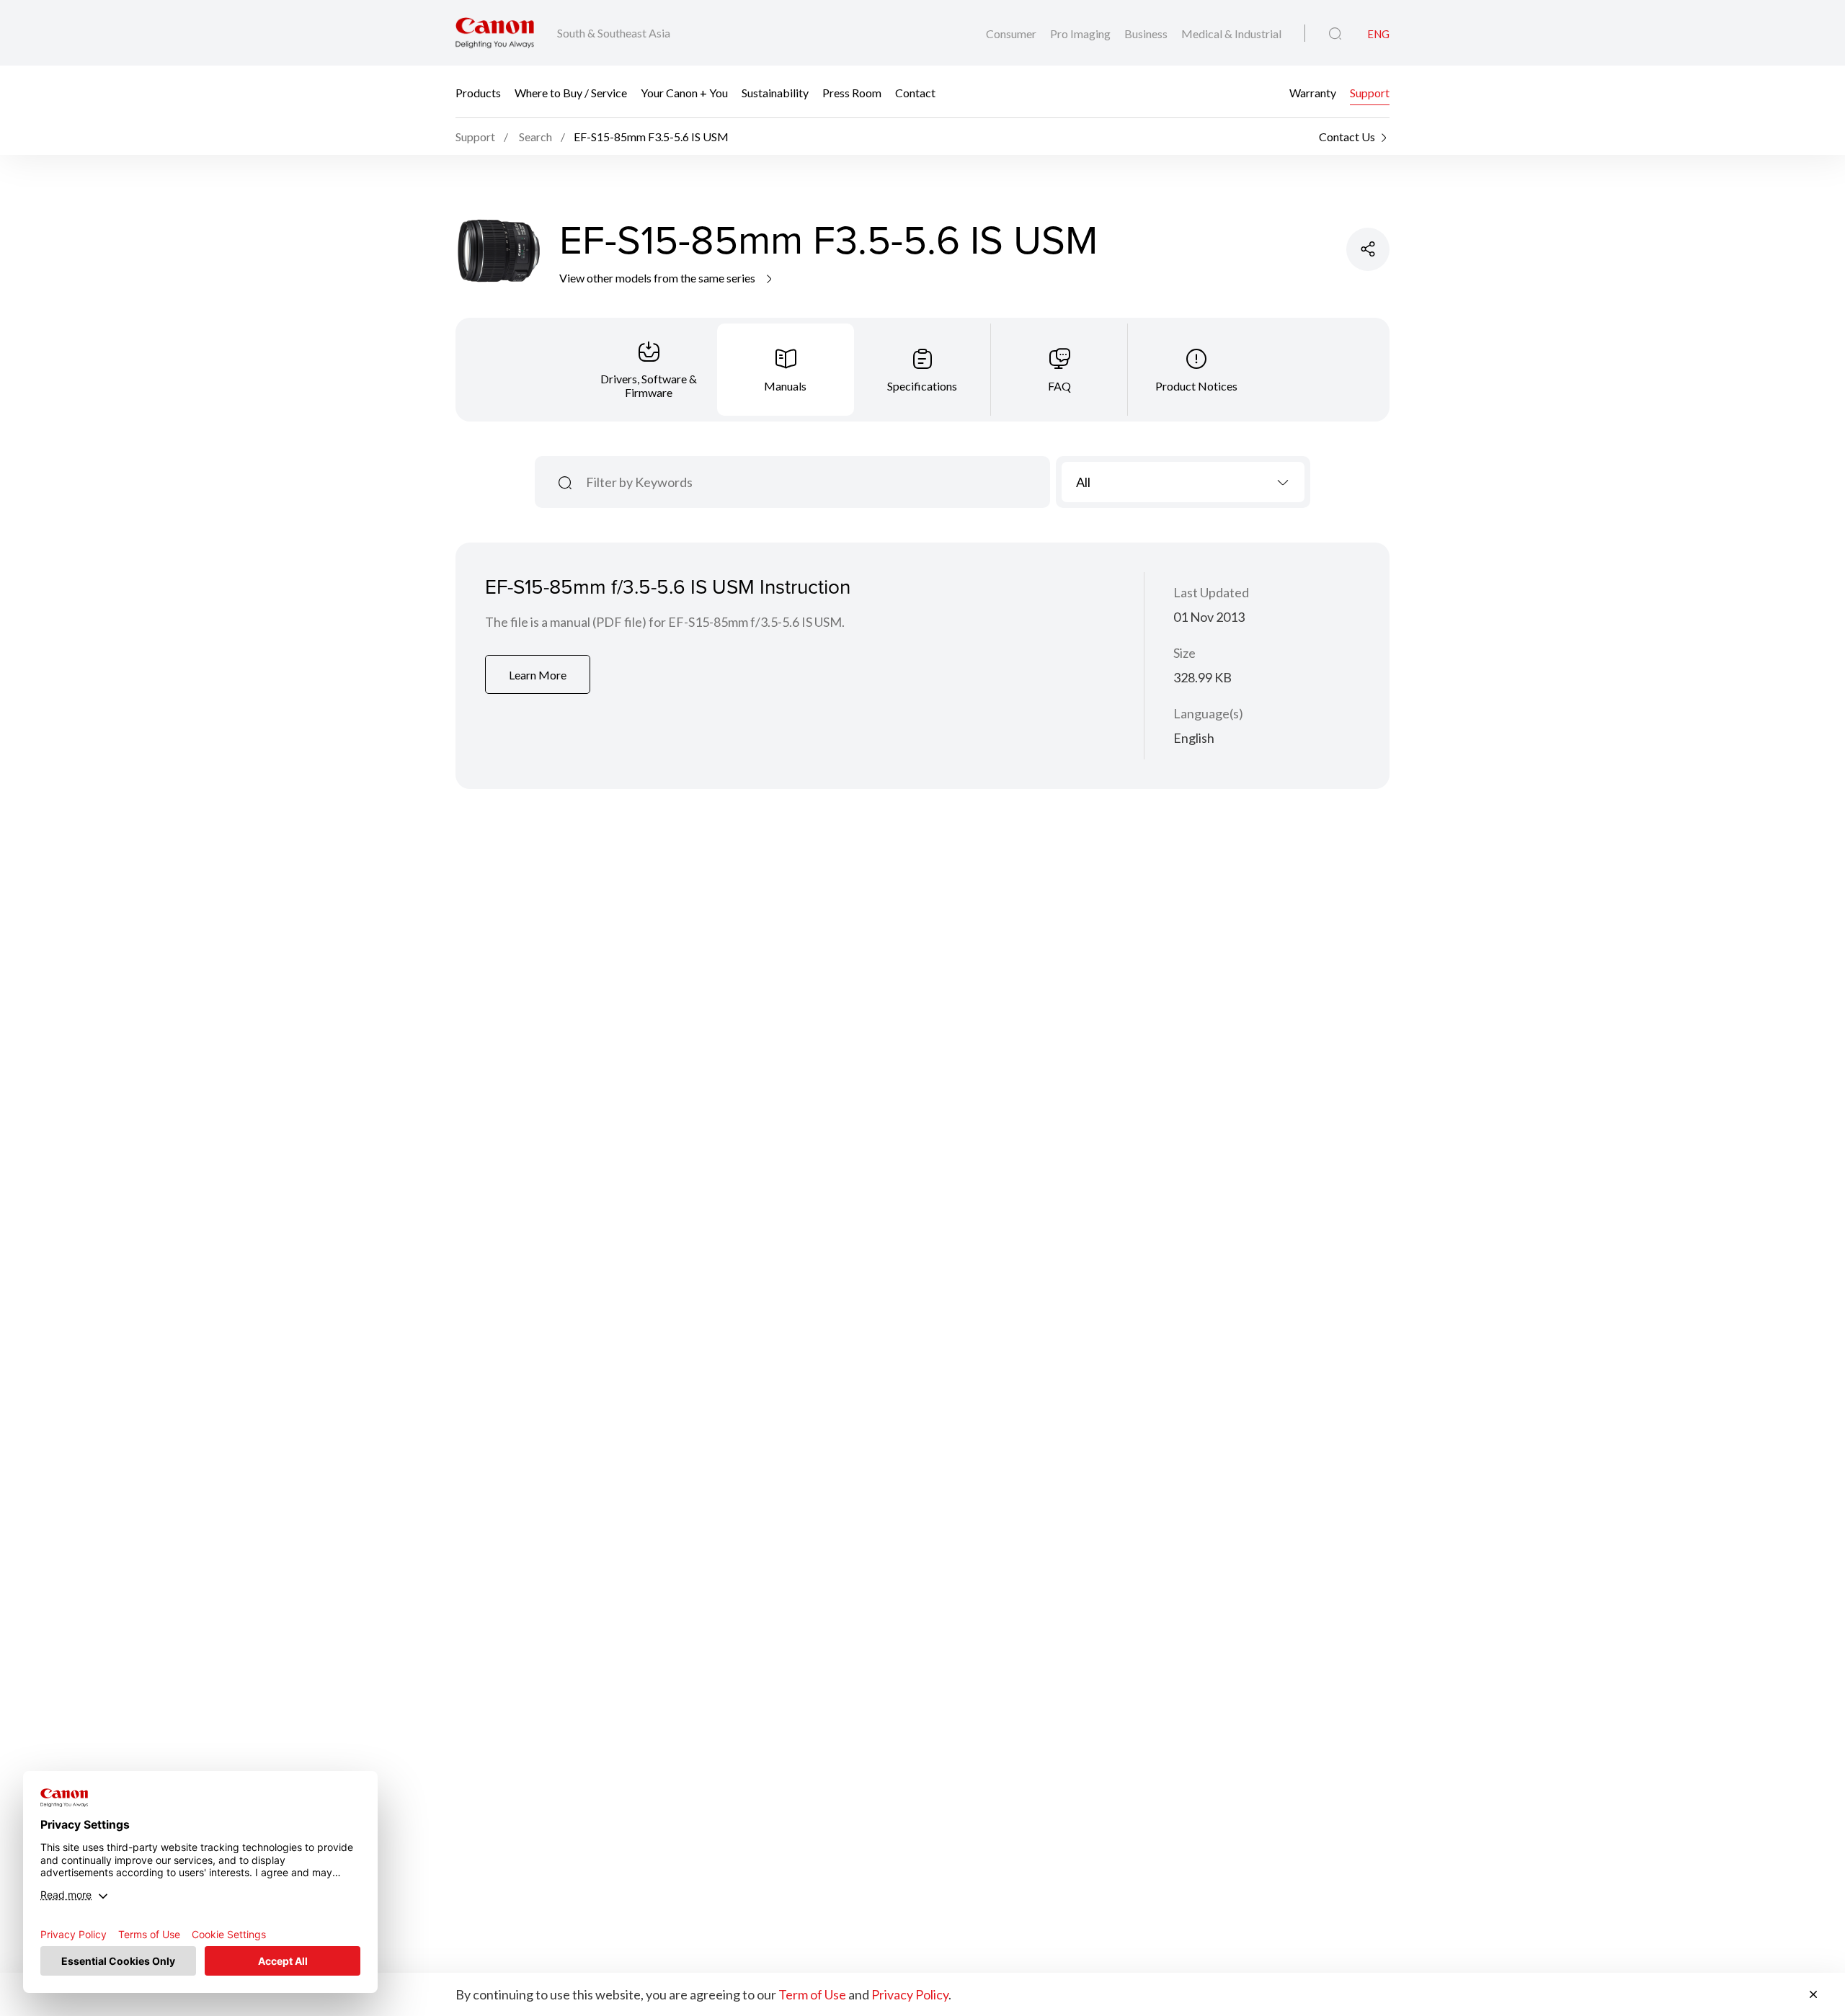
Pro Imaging (1081, 34)
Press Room (852, 92)
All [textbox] (1083, 482)
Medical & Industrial (1231, 34)
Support (1370, 92)
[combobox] (1183, 482)
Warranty (1313, 92)
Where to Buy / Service (571, 92)
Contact (915, 92)
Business (1147, 34)
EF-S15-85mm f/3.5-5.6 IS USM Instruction (668, 586)
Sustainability (775, 92)
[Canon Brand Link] (495, 33)
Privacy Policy (910, 1994)
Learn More (538, 675)
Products (478, 92)
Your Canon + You (684, 92)
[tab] (649, 370)
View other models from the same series (658, 278)
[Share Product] (1368, 249)
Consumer (1012, 34)
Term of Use (812, 1994)
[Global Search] (1335, 34)
